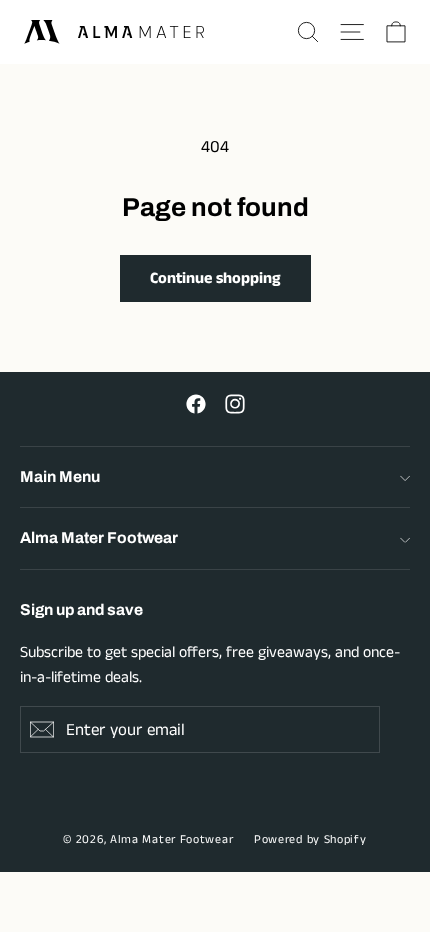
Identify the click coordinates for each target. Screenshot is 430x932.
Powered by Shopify (310, 839)
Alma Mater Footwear (171, 839)
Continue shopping (215, 278)
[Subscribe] (42, 729)
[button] (308, 32)
